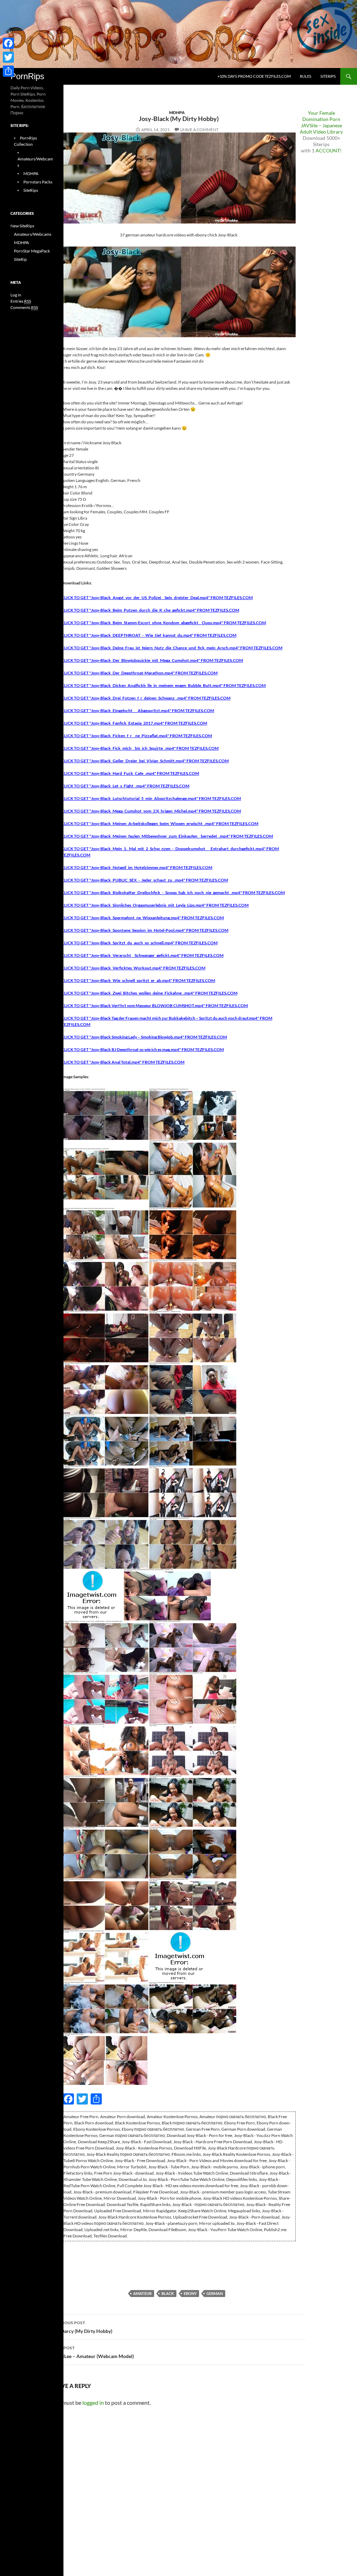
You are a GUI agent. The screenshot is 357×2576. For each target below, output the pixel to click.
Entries (21, 301)
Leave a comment (199, 130)
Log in (16, 295)
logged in (93, 2403)
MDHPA (177, 112)
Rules (306, 76)
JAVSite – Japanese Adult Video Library (321, 129)
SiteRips (328, 76)
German (215, 2293)
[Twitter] (8, 57)
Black (168, 2293)
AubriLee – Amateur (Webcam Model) (93, 2352)
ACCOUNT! (329, 150)
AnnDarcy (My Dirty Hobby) (82, 2327)
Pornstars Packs (38, 182)
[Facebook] (8, 43)
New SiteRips (22, 226)
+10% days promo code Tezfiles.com (254, 76)
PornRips (27, 76)
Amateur (142, 2293)
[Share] (8, 71)
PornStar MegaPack (32, 251)
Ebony (190, 2293)
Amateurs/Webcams (33, 234)
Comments (24, 307)
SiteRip (20, 259)
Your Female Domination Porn (321, 116)
